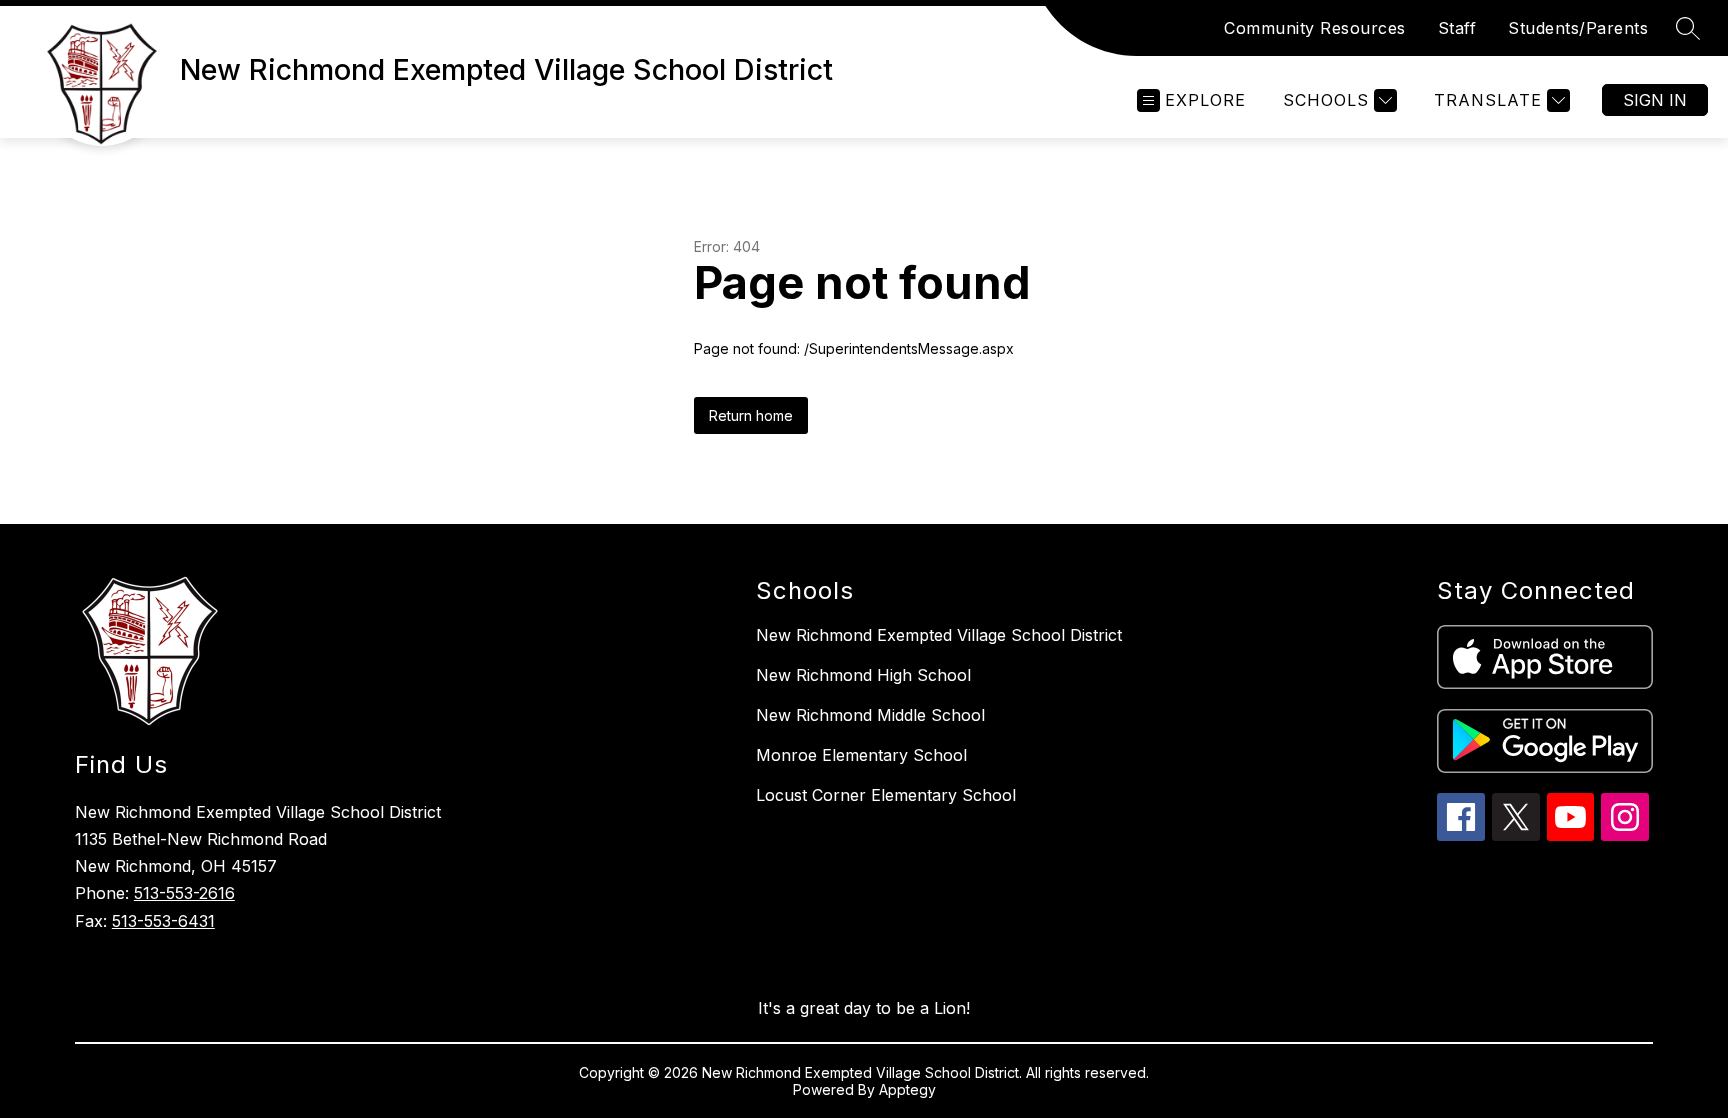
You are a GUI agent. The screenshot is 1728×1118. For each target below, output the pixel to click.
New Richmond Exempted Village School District (939, 635)
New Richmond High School (863, 675)
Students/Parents (1578, 28)
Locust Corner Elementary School (886, 795)
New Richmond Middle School (870, 715)
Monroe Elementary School (861, 755)
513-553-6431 (163, 921)
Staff (1457, 28)
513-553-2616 (184, 893)
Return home (751, 415)
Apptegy (907, 1089)
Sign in (1655, 100)
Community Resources (1315, 28)
